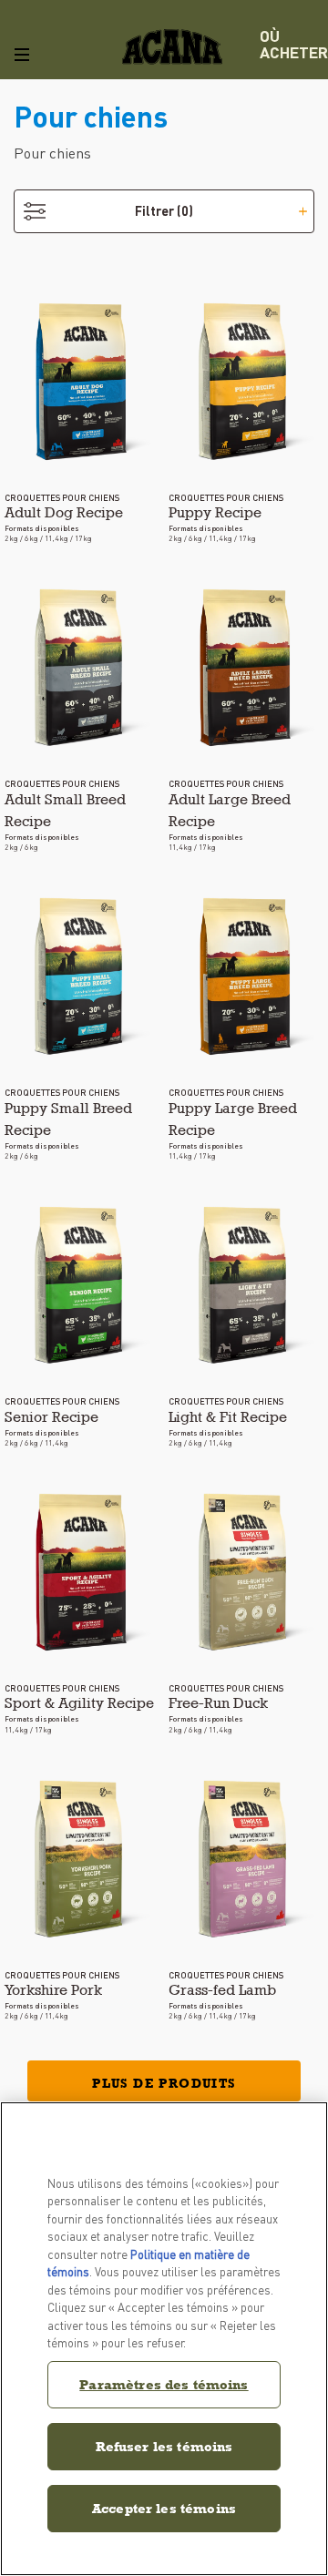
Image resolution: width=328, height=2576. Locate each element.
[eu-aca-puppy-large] (246, 976)
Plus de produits (164, 2083)
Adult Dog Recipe (64, 512)
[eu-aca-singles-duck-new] (246, 1572)
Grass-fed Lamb (222, 1990)
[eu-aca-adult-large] (246, 668)
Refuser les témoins (164, 2446)
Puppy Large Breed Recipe (233, 1119)
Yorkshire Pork (53, 1990)
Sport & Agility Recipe (79, 1703)
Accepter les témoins (164, 2508)
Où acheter (294, 44)
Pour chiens (52, 153)
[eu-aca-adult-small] (82, 668)
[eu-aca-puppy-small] (82, 976)
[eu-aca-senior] (82, 1285)
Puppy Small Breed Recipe (68, 1119)
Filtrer (164, 210)
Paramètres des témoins (164, 2384)
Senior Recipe (51, 1417)
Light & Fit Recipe (228, 1417)
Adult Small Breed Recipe (65, 810)
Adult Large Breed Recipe (230, 810)
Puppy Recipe (215, 512)
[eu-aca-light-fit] (246, 1285)
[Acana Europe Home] (172, 47)
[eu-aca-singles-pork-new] (82, 1859)
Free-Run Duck (218, 1703)
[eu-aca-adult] (82, 382)
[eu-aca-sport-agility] (82, 1572)
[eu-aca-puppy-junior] (246, 382)
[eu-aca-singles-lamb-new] (246, 1859)
